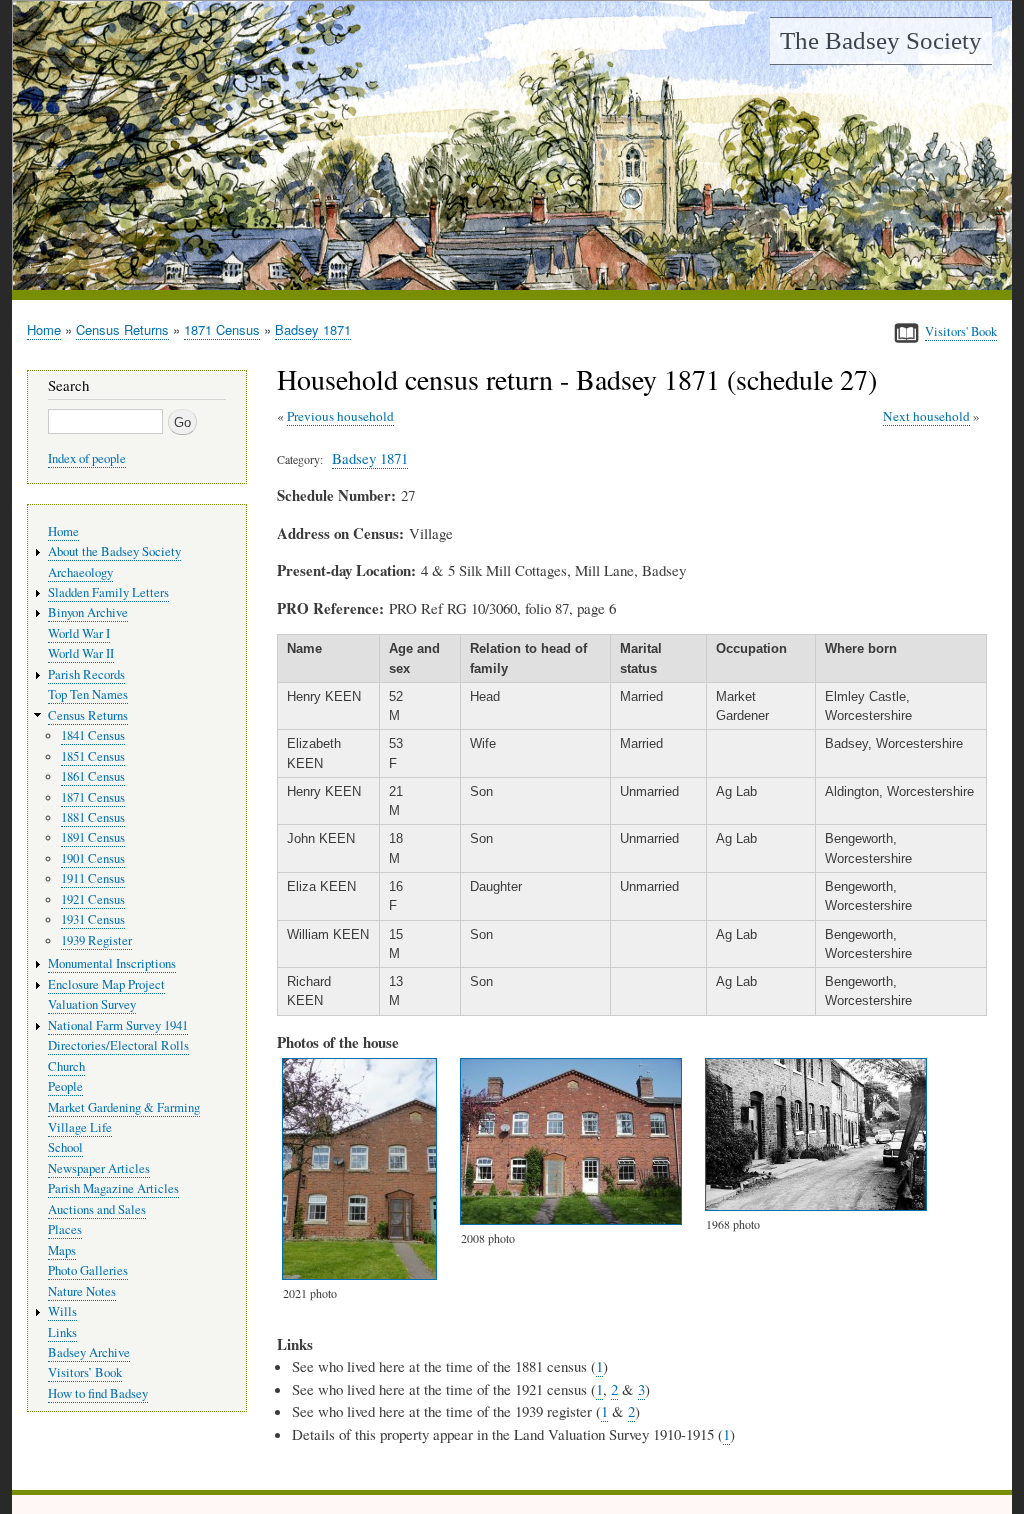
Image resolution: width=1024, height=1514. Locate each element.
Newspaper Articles (99, 1168)
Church (66, 1066)
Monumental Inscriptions (112, 963)
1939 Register (96, 940)
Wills (62, 1311)
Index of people (87, 458)
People (65, 1086)
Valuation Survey (92, 1004)
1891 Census (93, 837)
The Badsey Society (881, 40)
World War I (79, 633)
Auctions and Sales (97, 1209)
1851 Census (93, 756)
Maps (62, 1250)
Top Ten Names (88, 694)
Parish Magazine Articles (113, 1188)
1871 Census (222, 329)
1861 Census (93, 776)
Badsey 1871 (313, 329)
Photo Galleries (88, 1270)
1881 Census (93, 817)
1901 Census (93, 858)
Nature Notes (82, 1291)
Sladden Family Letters (108, 592)
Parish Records (86, 674)
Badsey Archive (89, 1352)
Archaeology (80, 572)
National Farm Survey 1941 (118, 1025)
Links (62, 1332)
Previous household (340, 416)
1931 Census (93, 919)
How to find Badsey (98, 1393)
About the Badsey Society (114, 551)
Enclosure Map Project (106, 984)
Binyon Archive (88, 612)
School (65, 1147)
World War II (81, 653)
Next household (926, 416)
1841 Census (93, 735)
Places (65, 1229)
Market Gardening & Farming (124, 1107)
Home (44, 329)
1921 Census (93, 899)
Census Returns (122, 329)
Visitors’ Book (85, 1372)
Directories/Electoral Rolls (118, 1045)
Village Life (80, 1127)
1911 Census (93, 878)
